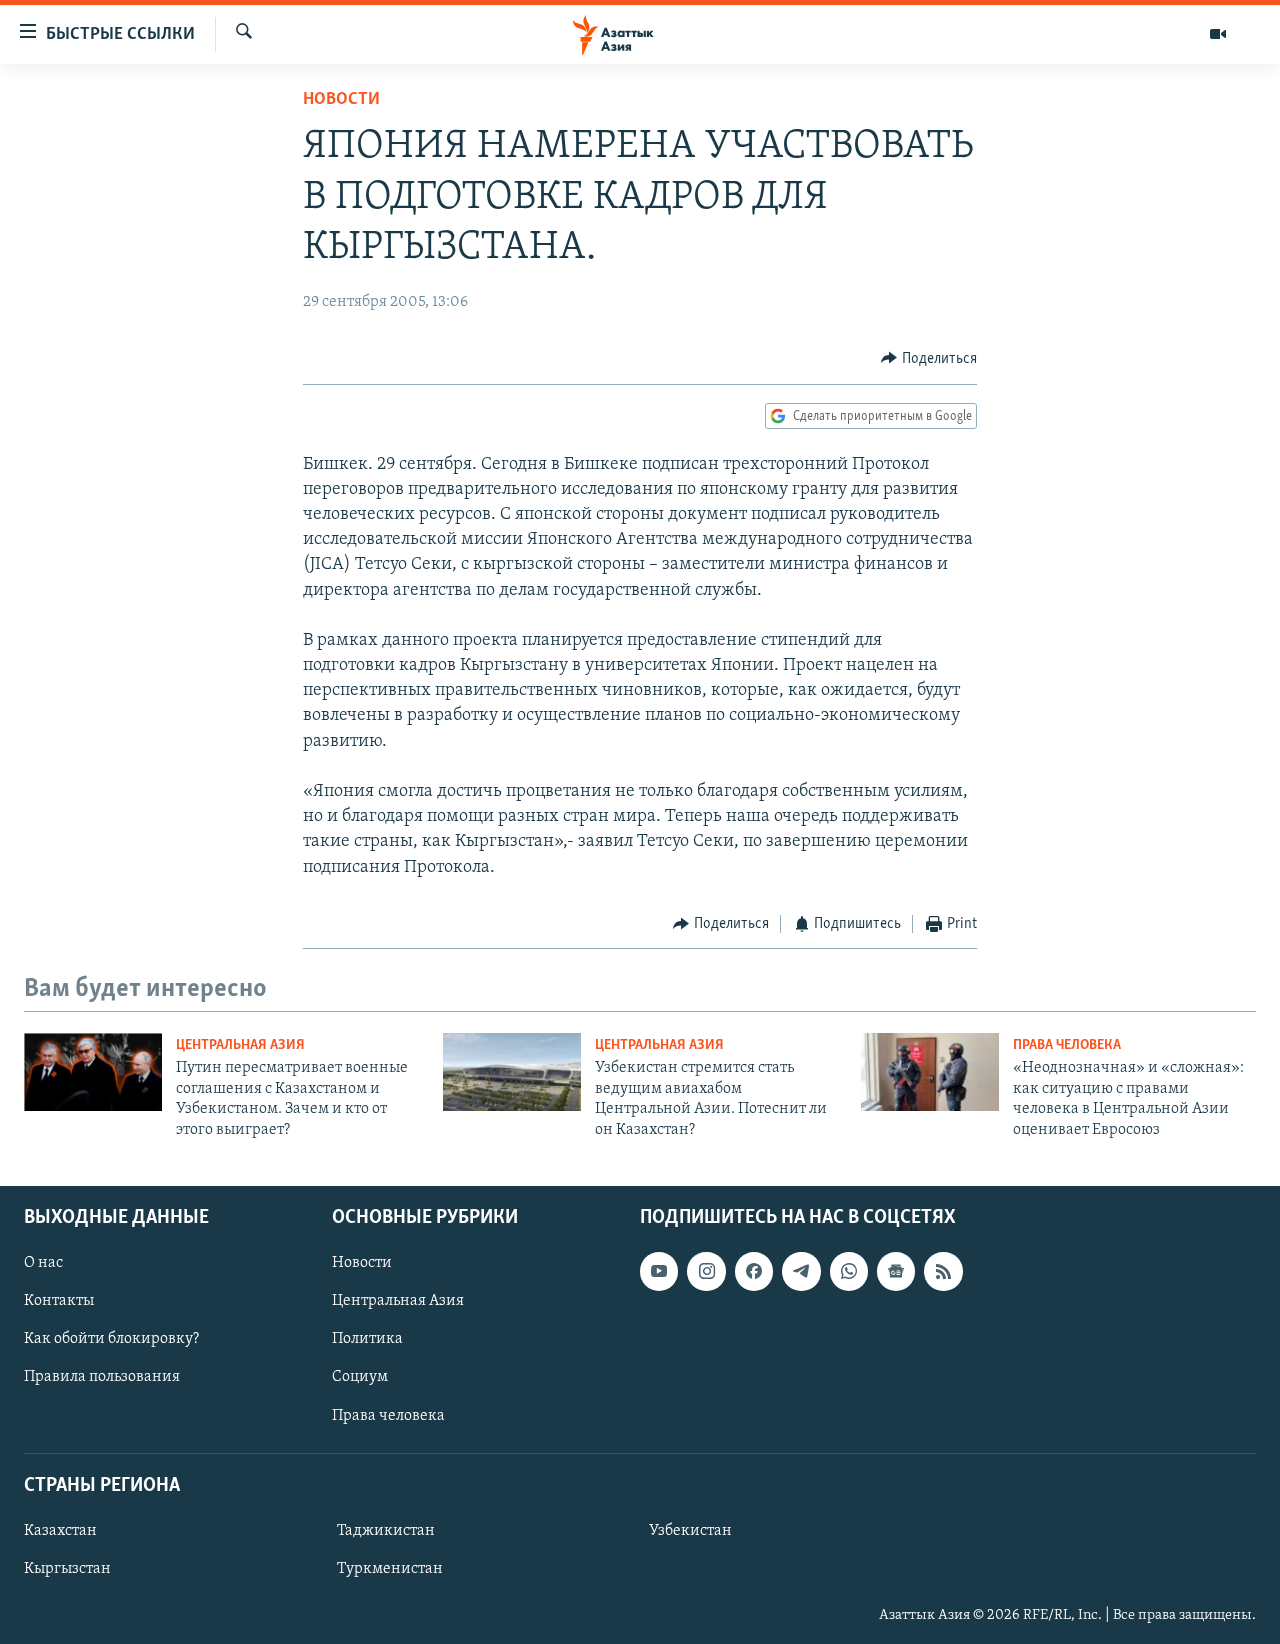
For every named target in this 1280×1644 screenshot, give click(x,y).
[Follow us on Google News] (896, 1271)
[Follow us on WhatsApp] (849, 1271)
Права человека (1067, 1045)
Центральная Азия (240, 1045)
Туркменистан (390, 1569)
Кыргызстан (67, 1569)
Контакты (59, 1301)
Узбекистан (690, 1531)
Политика (367, 1339)
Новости (341, 100)
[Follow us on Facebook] (754, 1271)
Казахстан (60, 1531)
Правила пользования (102, 1377)
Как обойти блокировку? (111, 1339)
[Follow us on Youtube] (659, 1271)
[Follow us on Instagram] (706, 1271)
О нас (43, 1263)
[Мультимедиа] (1218, 34)
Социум (360, 1377)
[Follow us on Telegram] (801, 1271)
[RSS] (943, 1271)
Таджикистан (386, 1531)
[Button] (929, 359)
